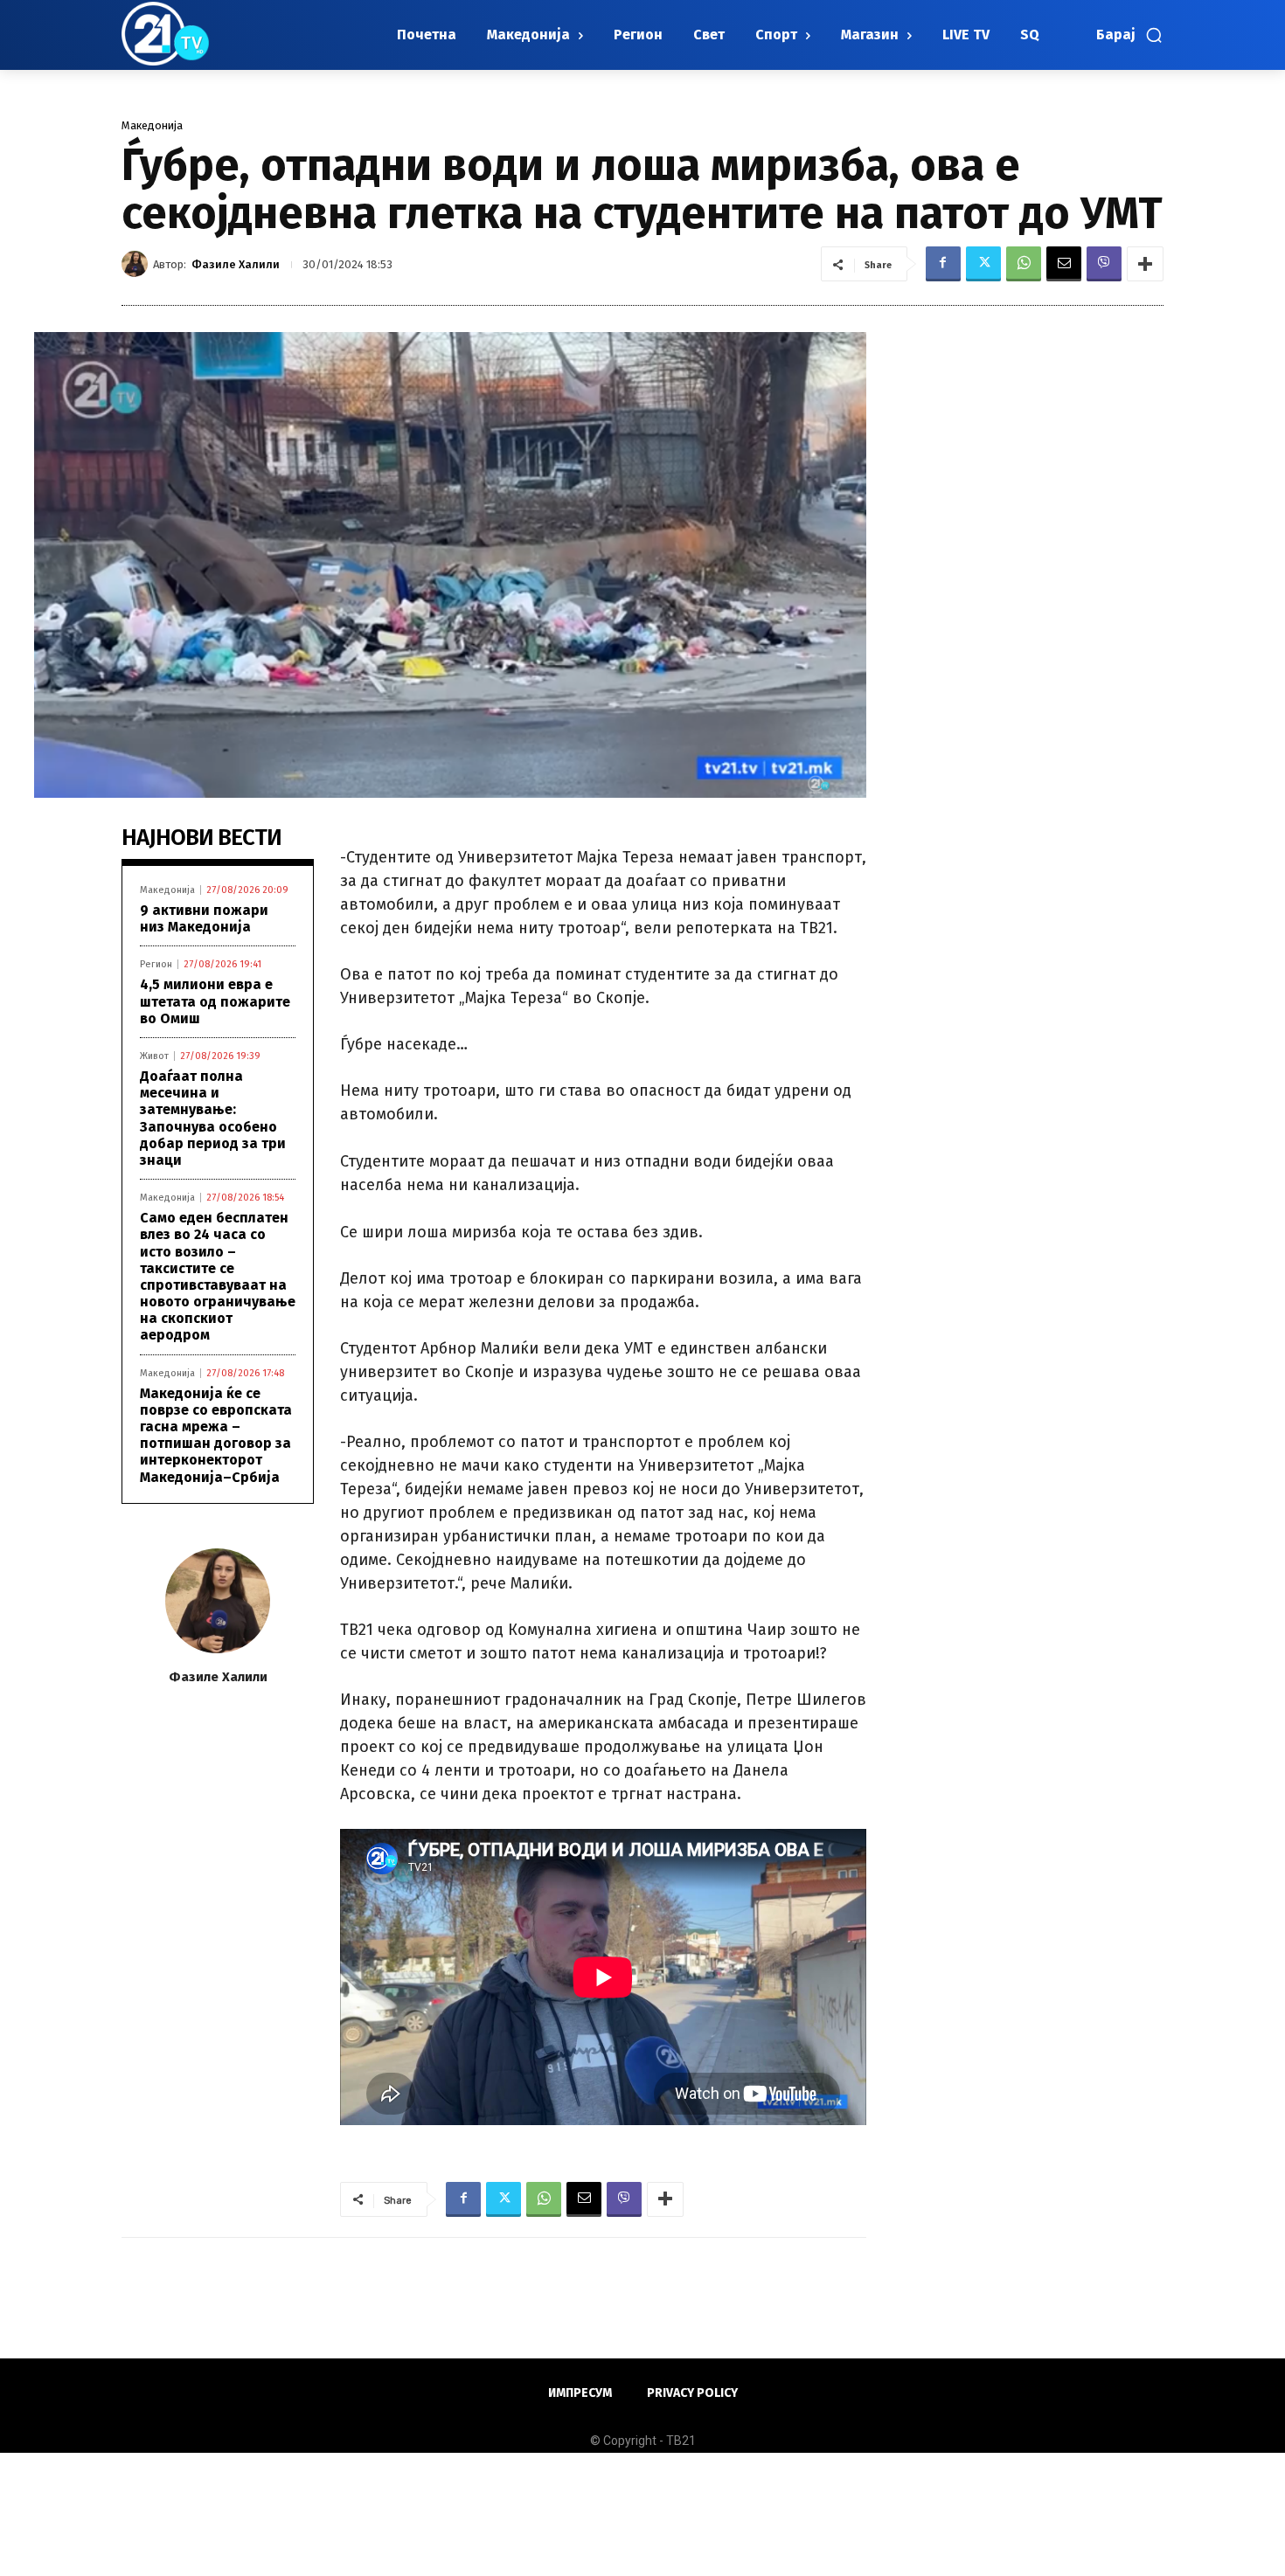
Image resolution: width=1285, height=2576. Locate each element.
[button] (1130, 35)
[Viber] (1104, 264)
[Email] (1064, 264)
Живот (154, 1056)
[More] (1145, 264)
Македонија (152, 125)
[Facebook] (943, 264)
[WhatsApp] (1024, 264)
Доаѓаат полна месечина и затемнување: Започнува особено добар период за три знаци (213, 1118)
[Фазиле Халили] (137, 264)
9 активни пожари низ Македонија (204, 918)
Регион (156, 964)
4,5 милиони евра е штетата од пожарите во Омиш (215, 1001)
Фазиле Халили (236, 264)
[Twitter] (983, 264)
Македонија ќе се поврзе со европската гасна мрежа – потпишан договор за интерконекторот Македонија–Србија (216, 1435)
